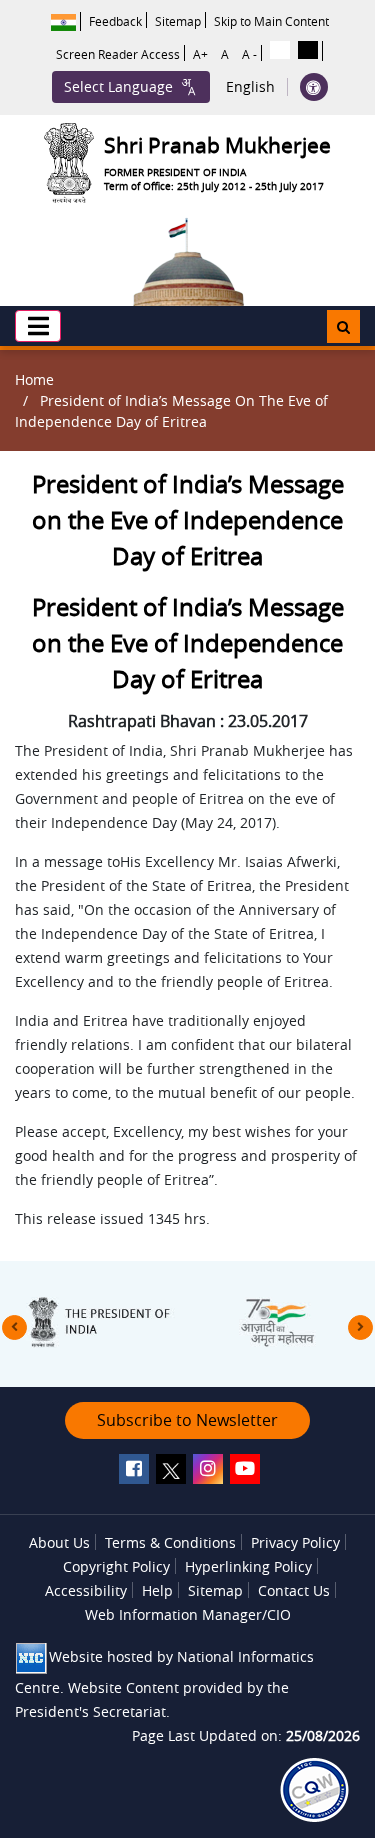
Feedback (115, 21)
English (250, 87)
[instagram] (208, 1469)
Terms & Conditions (170, 1542)
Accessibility (86, 1590)
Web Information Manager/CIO (188, 1614)
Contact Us (294, 1590)
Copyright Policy (116, 1566)
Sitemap (178, 21)
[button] (38, 326)
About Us (59, 1542)
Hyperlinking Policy (248, 1566)
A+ (200, 54)
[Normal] (280, 50)
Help (157, 1590)
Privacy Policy (295, 1542)
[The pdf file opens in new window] (314, 1790)
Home (34, 379)
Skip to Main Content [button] (271, 21)
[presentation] (14, 1327)
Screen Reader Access (118, 54)
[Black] (308, 50)
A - (249, 54)
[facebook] (134, 1469)
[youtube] (245, 1469)
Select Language (118, 86)
